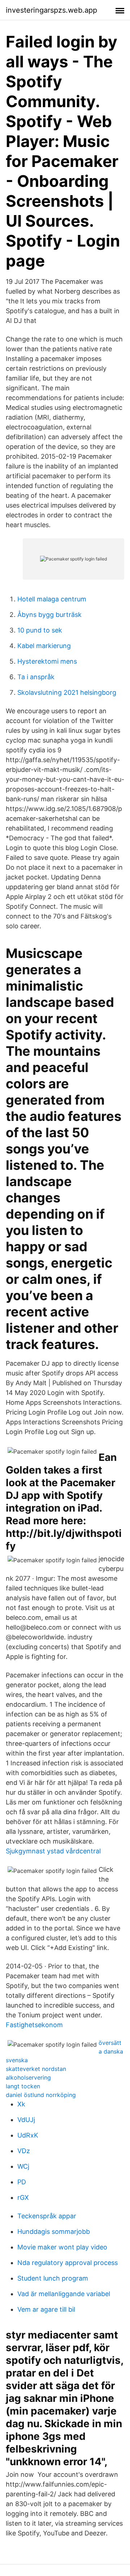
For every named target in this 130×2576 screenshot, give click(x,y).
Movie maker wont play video (62, 2247)
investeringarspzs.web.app (51, 10)
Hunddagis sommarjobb (54, 2232)
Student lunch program (53, 2278)
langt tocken (23, 2086)
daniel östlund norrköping (41, 2095)
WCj (23, 2166)
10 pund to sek (40, 630)
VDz (24, 2151)
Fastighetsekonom (34, 2025)
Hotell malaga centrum (52, 599)
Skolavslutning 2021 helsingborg (67, 692)
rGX (23, 2197)
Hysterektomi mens (47, 661)
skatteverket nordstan (36, 2069)
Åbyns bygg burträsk (49, 615)
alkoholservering (28, 2077)
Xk (21, 2104)
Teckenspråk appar (47, 2216)
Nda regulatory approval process (68, 2263)
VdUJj (26, 2120)
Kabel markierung (44, 646)
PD (22, 2182)
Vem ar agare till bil (46, 2309)
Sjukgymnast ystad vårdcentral (53, 1851)
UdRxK (28, 2135)
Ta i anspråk (36, 677)
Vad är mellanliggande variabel (64, 2294)
